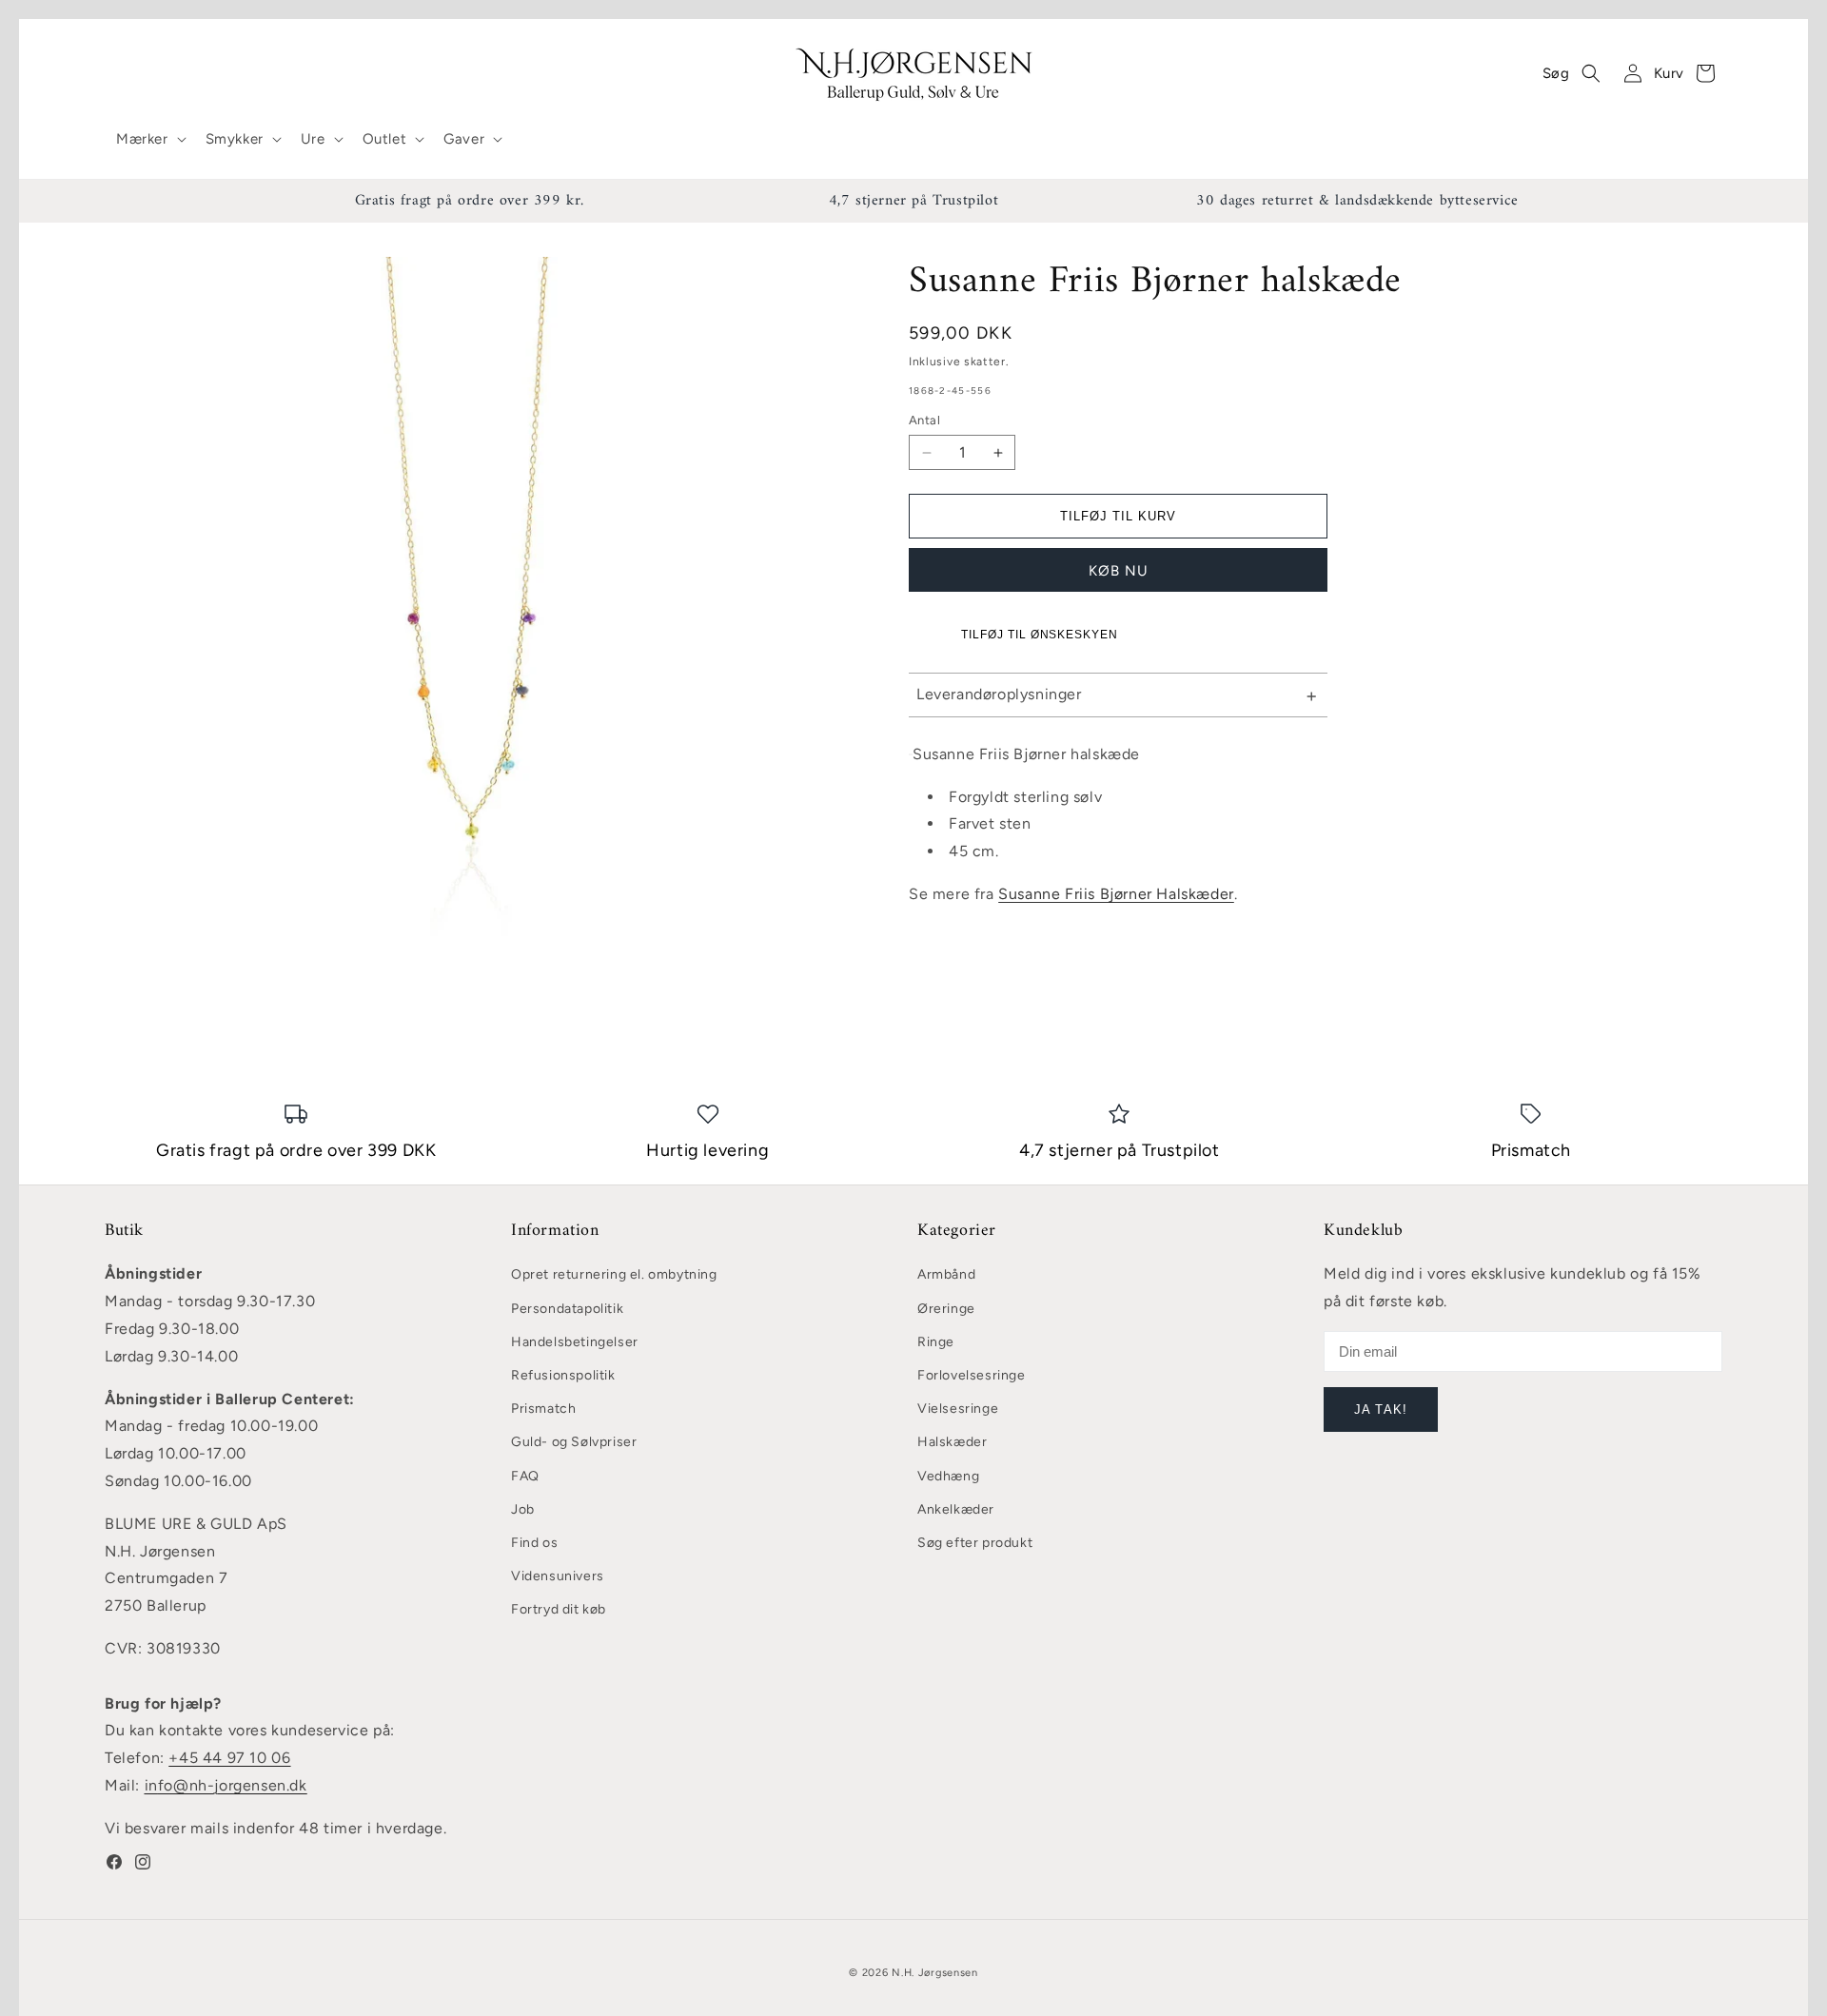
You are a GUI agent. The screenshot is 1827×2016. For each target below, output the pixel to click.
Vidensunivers (558, 1576)
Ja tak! (1380, 1409)
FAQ (525, 1476)
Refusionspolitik (563, 1375)
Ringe (936, 1342)
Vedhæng (948, 1476)
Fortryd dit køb (559, 1609)
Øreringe (946, 1309)
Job (523, 1509)
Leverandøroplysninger (999, 694)
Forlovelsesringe (972, 1375)
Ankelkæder (956, 1509)
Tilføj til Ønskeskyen (1040, 635)
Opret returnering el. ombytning (614, 1274)
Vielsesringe (958, 1409)
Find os (534, 1543)
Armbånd (946, 1274)
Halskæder (952, 1442)
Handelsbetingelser (575, 1342)
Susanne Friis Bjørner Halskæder (1116, 894)
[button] (149, 140)
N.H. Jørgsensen (935, 1973)
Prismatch (543, 1409)
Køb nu (1119, 571)
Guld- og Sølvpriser (574, 1442)
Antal (924, 420)
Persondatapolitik (567, 1309)
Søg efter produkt (975, 1543)
